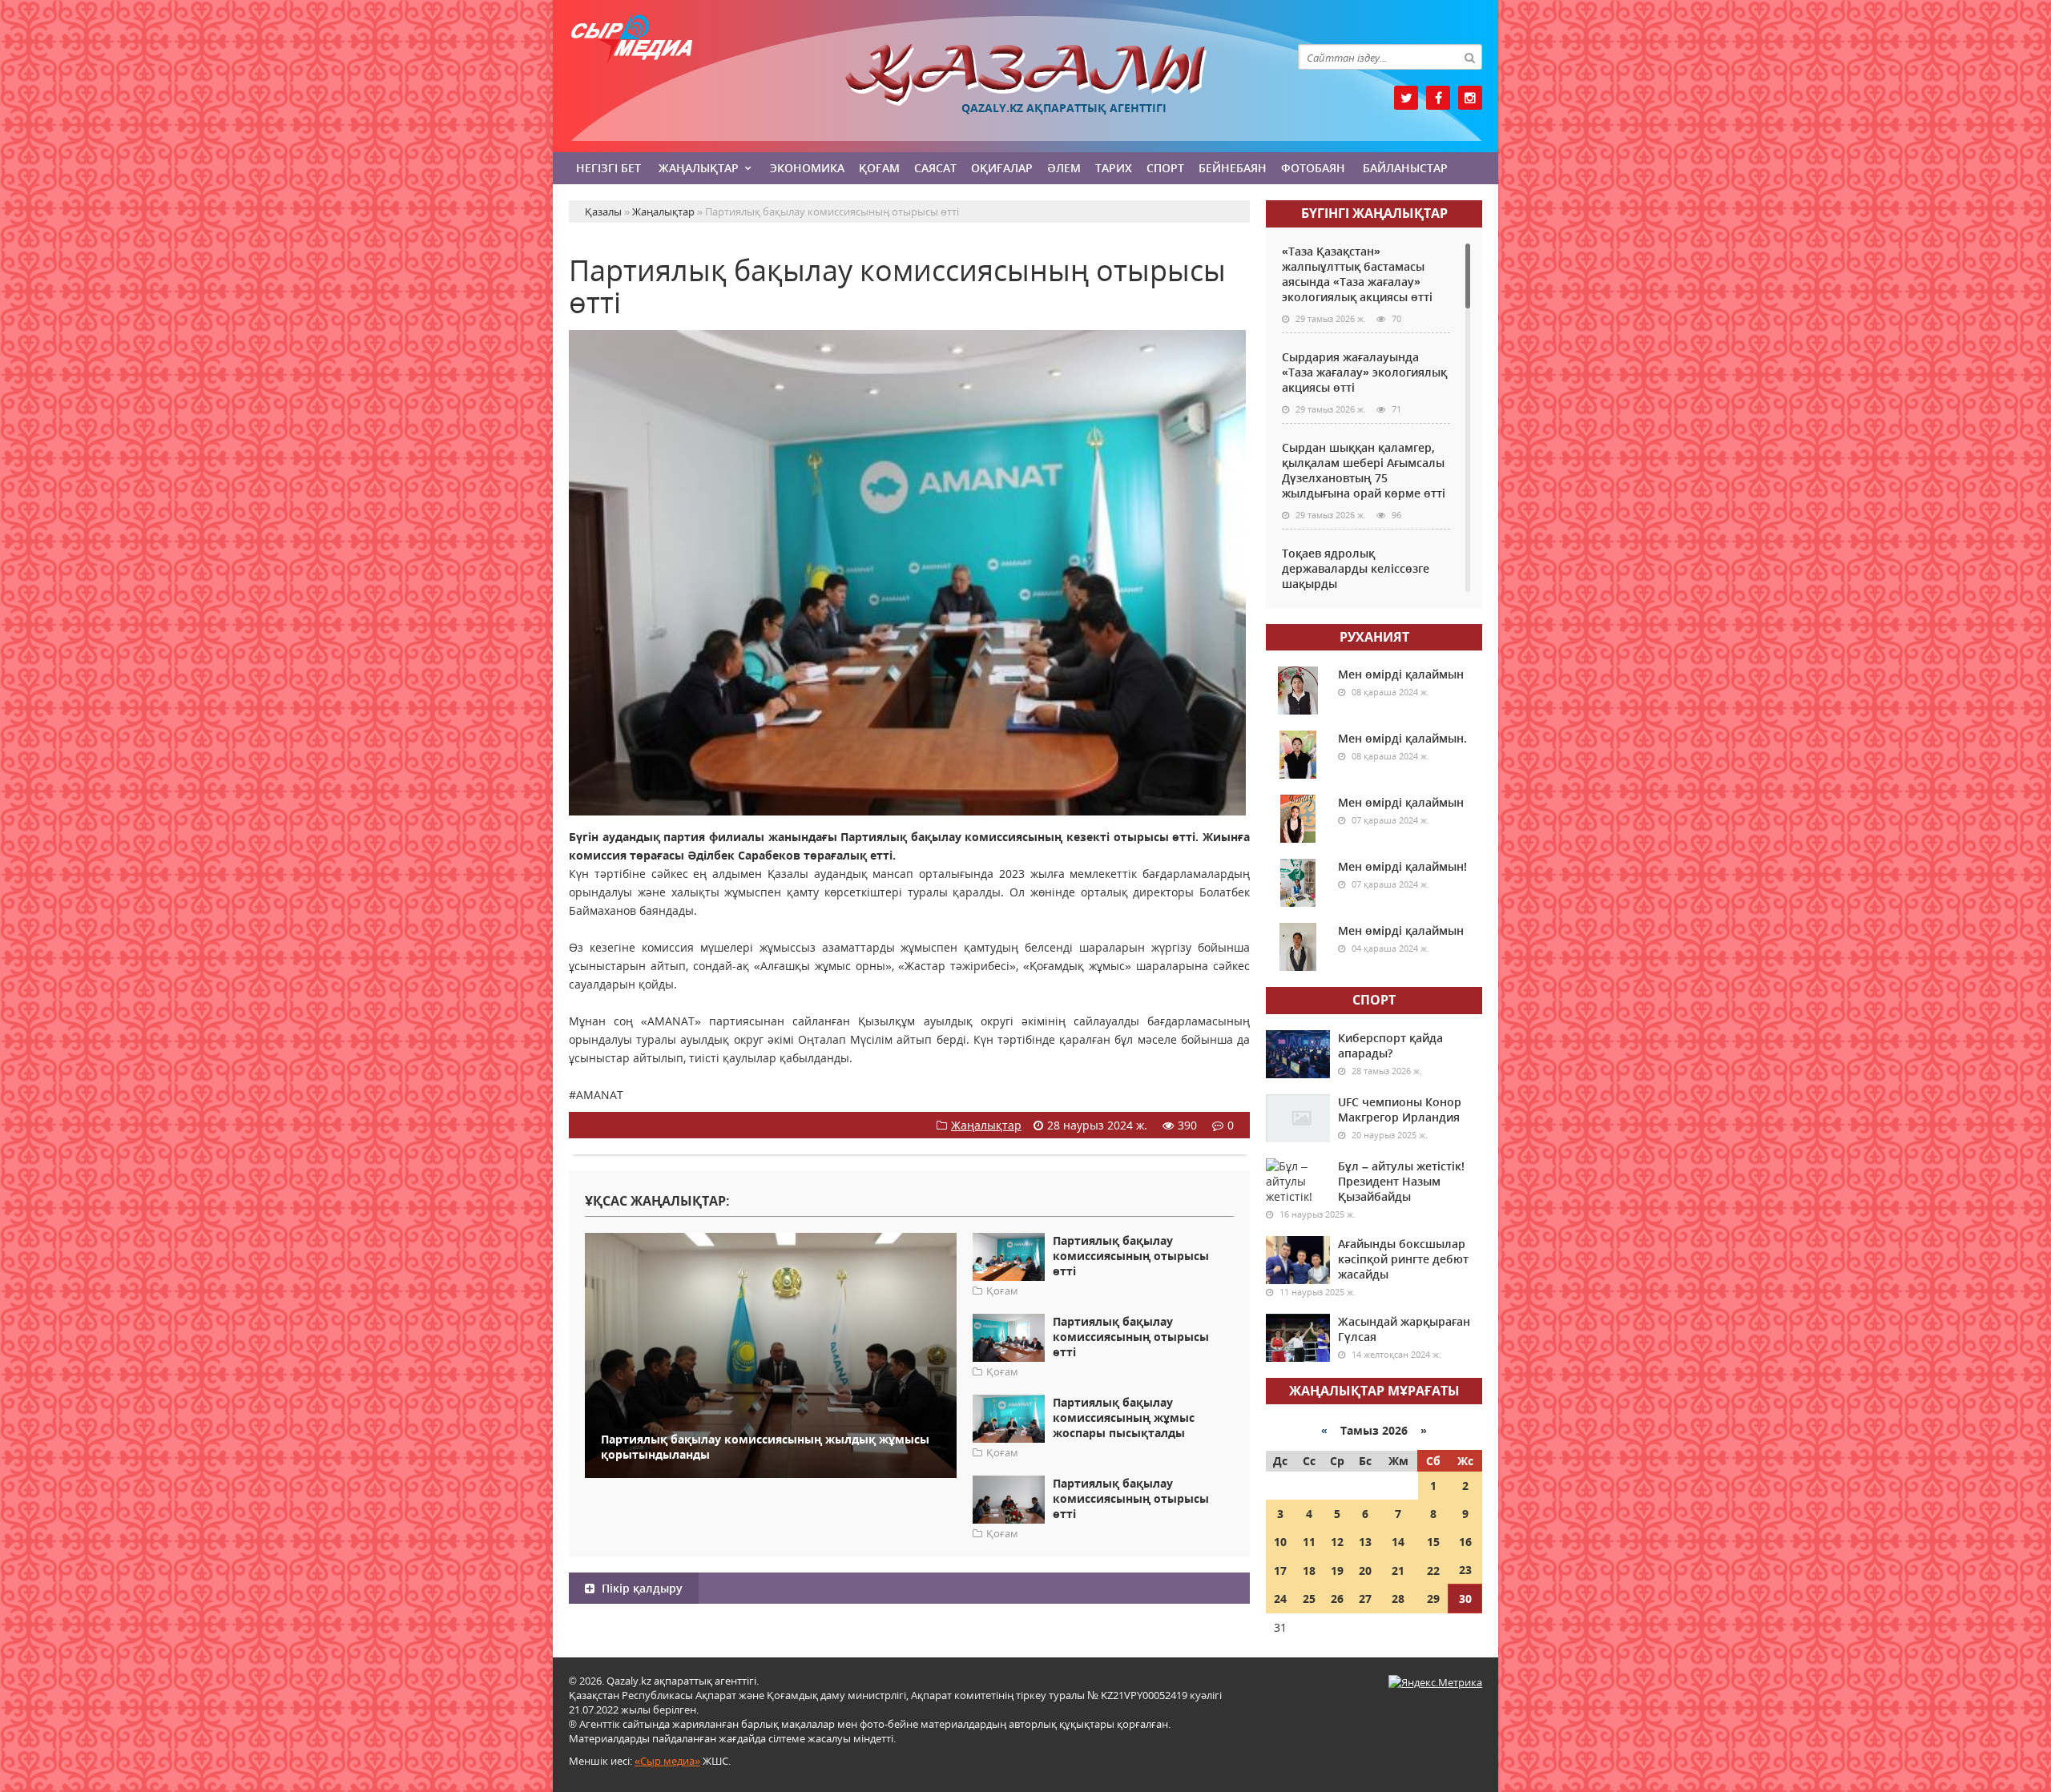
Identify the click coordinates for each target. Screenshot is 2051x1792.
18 (1309, 1571)
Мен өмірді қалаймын (1401, 674)
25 (1309, 1599)
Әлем (1064, 168)
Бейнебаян (1233, 168)
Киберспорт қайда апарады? (1390, 1045)
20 (1365, 1571)
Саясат (935, 168)
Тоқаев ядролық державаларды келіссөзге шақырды (1356, 568)
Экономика (807, 168)
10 (1280, 1542)
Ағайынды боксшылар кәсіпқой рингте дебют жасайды (1403, 1259)
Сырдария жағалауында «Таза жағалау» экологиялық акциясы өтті (1364, 372)
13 (1365, 1542)
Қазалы (1025, 75)
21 (1398, 1571)
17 (1280, 1571)
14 (1398, 1542)
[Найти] (1469, 57)
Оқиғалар (1002, 168)
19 (1337, 1571)
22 (1433, 1571)
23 (1465, 1570)
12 (1337, 1542)
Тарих (1114, 168)
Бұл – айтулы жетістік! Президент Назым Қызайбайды (1401, 1181)
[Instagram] (1470, 98)
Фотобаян (1313, 168)
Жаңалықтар (699, 168)
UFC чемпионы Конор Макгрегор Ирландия (1400, 1109)
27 (1365, 1599)
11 (1309, 1542)
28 (1398, 1599)
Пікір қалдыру (641, 1588)
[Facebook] (1438, 98)
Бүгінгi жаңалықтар (1374, 213)
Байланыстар (1405, 168)
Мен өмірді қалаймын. (1402, 738)
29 (1433, 1599)
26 (1337, 1599)
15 (1433, 1542)
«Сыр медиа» (667, 1761)
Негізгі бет (608, 168)
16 (1465, 1542)
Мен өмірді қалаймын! (1402, 866)
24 (1280, 1599)
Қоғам (879, 168)
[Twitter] (1406, 98)
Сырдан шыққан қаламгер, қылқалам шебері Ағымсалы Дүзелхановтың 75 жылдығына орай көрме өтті (1364, 470)
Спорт (1165, 168)
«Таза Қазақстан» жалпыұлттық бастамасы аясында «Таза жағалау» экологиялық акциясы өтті (1357, 274)
